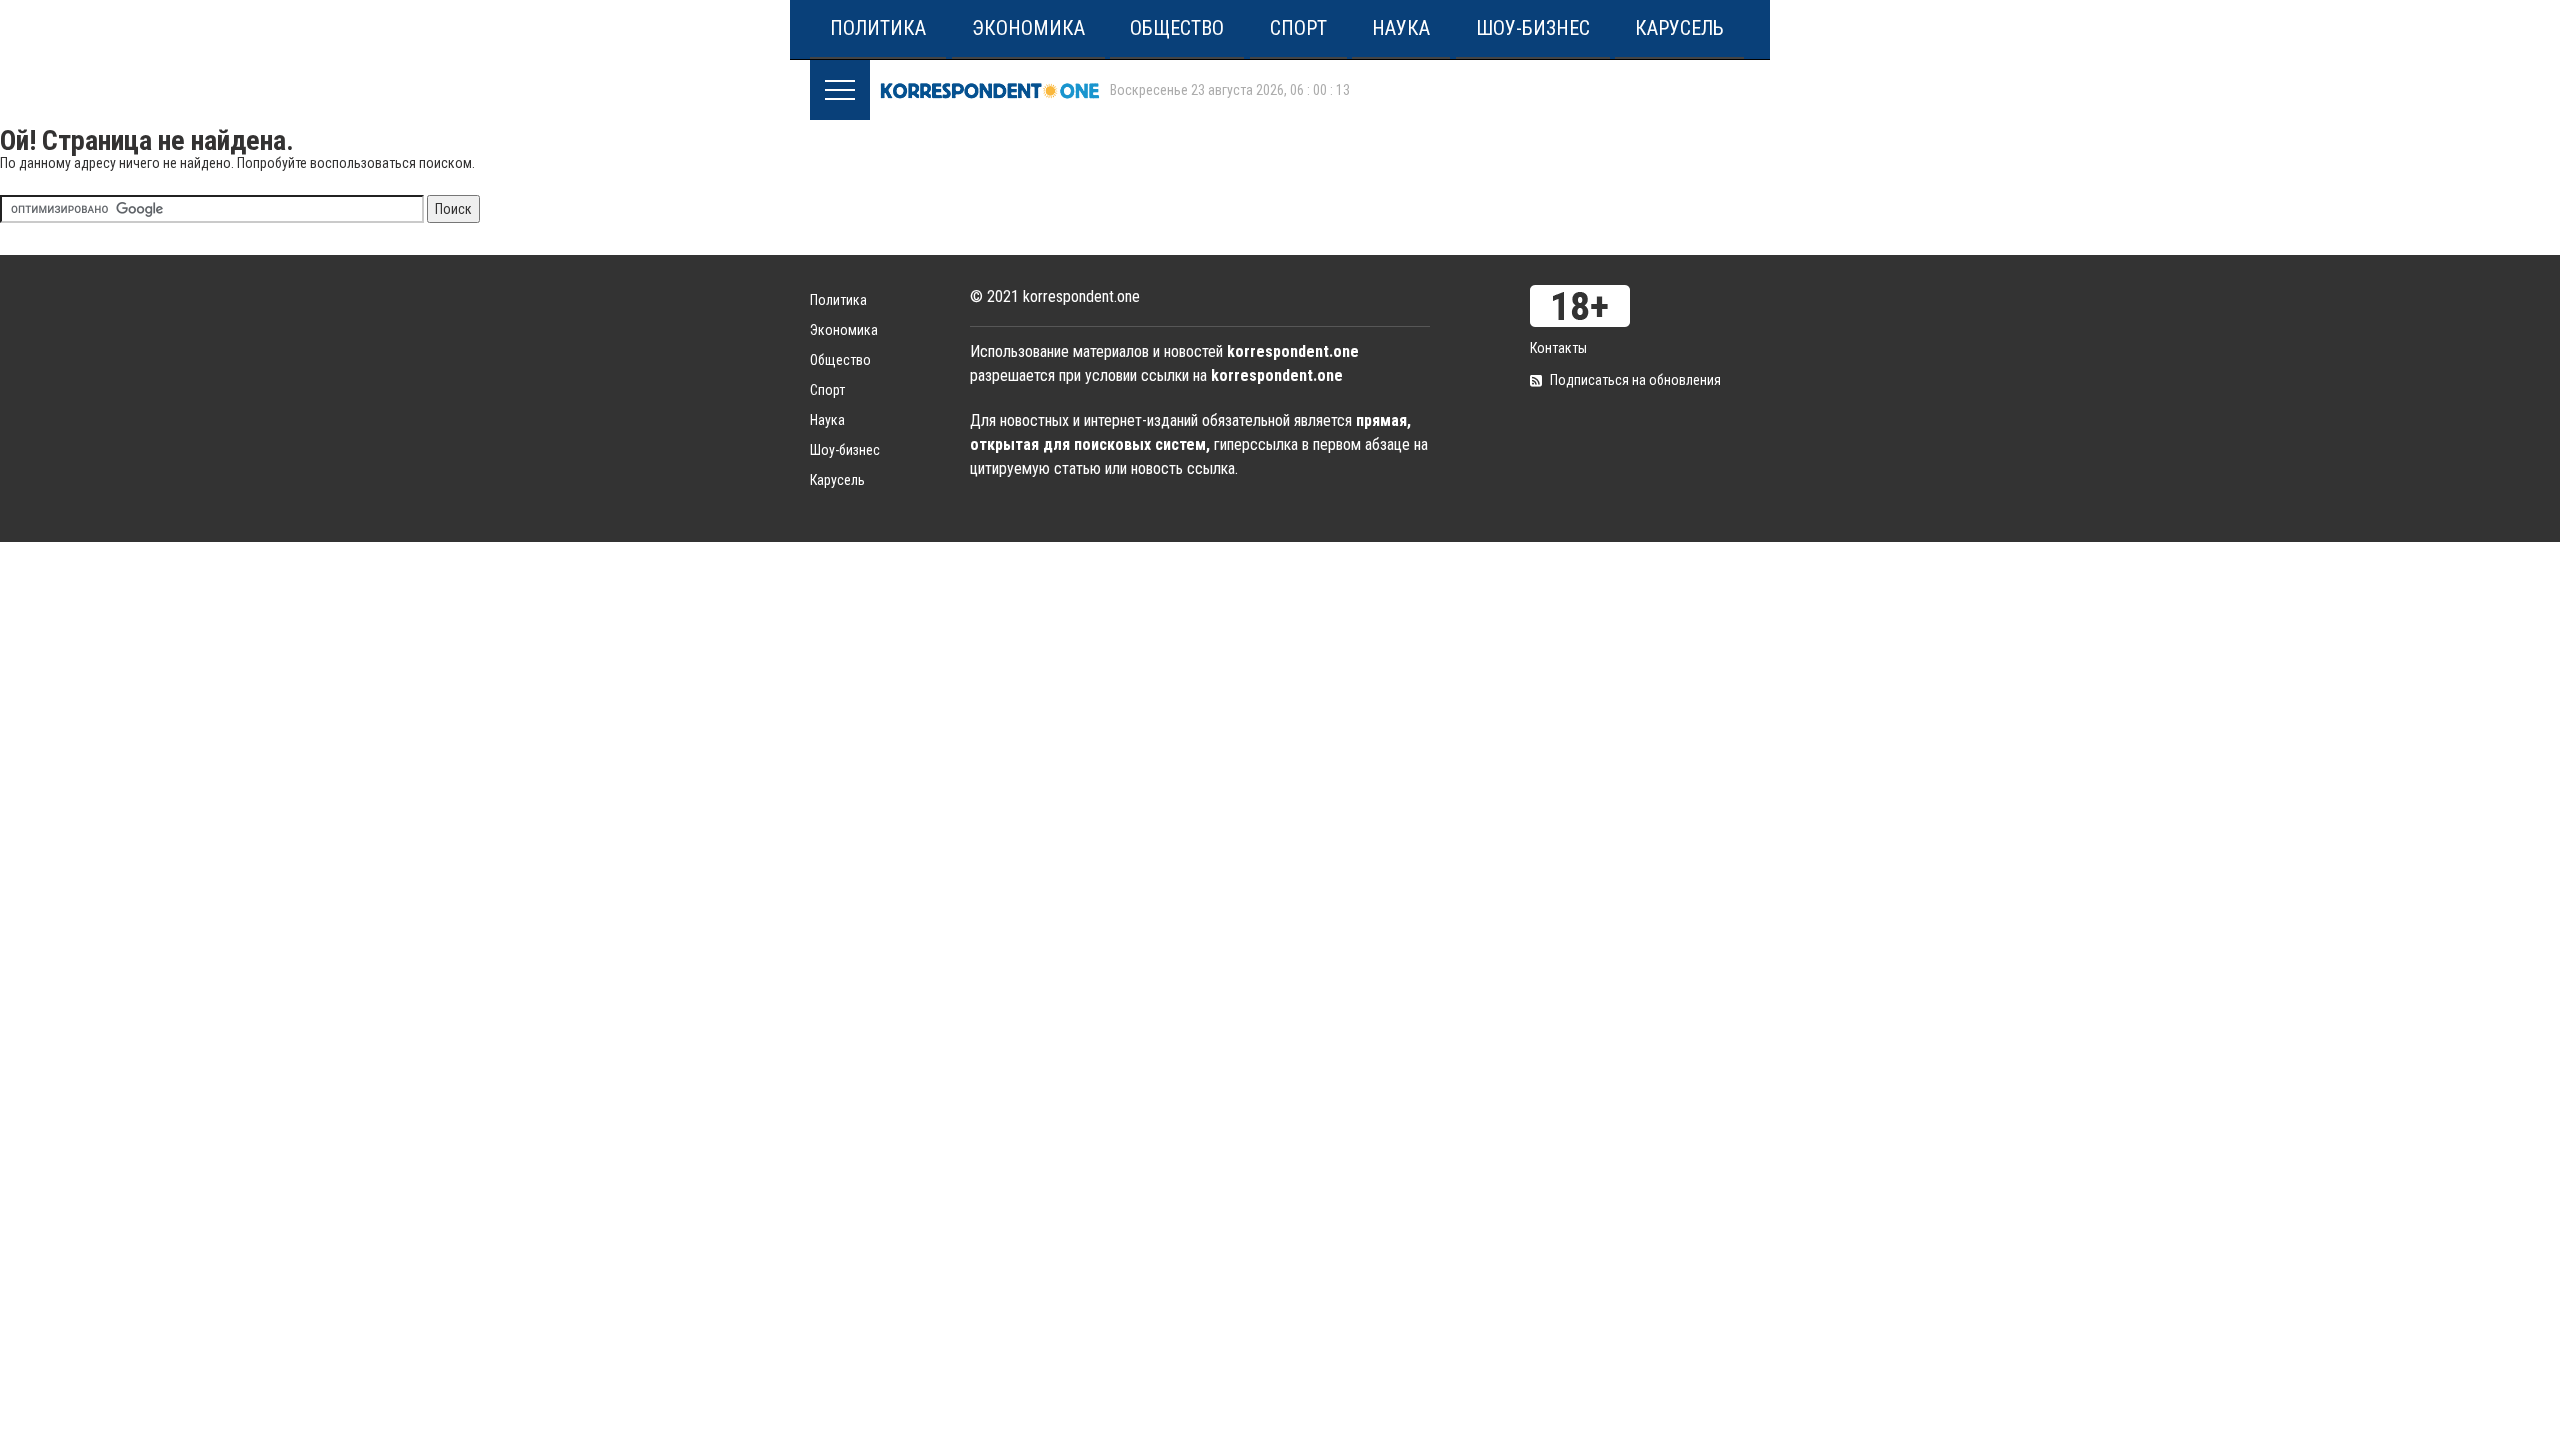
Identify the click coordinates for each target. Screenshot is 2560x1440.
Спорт (1298, 28)
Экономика (1028, 28)
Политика (878, 28)
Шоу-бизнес (1533, 28)
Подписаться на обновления (1635, 380)
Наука (1401, 28)
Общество (1177, 28)
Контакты (1558, 348)
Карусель (1679, 28)
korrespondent (990, 90)
